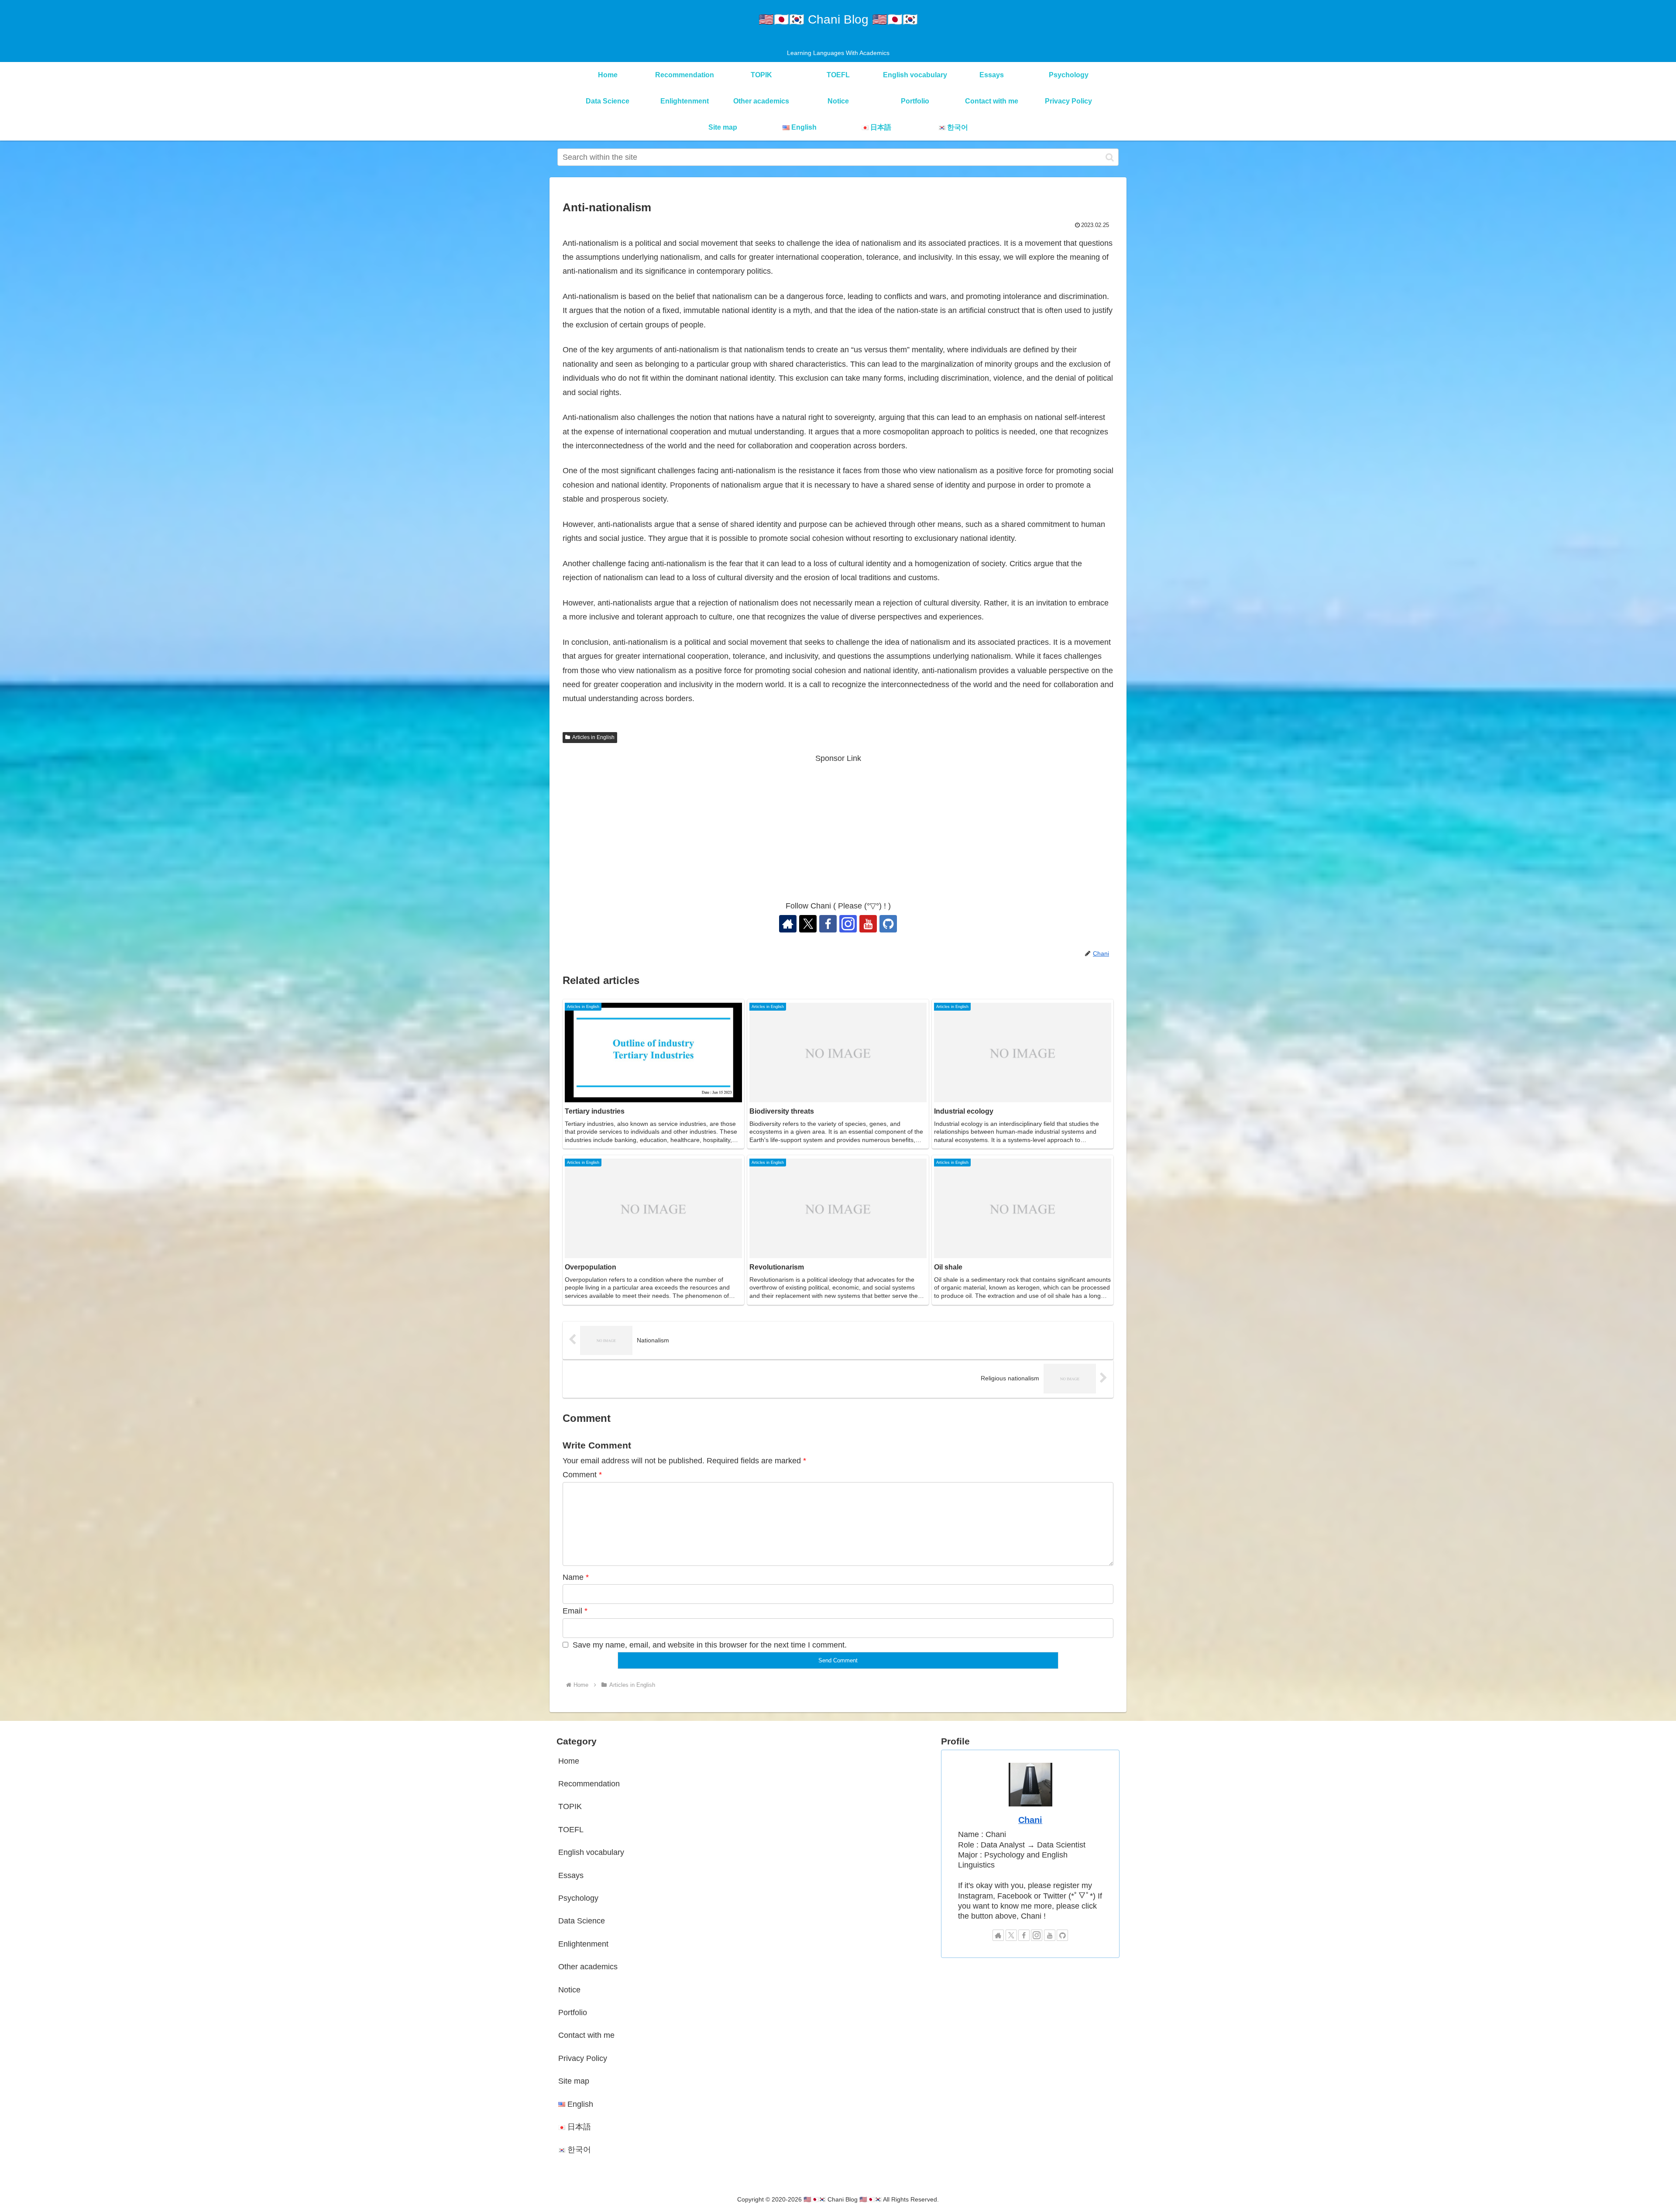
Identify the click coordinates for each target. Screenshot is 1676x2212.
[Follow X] (808, 924)
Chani (1030, 1820)
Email (575, 1611)
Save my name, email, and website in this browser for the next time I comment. (710, 1645)
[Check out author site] (788, 924)
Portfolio (573, 2012)
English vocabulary (591, 1852)
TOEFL (571, 1830)
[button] (1110, 157)
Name (576, 1577)
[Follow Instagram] (848, 924)
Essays (571, 1875)
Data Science (582, 1921)
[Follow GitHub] (888, 924)
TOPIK (570, 1806)
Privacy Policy (583, 2058)
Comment (582, 1475)
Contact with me (586, 2035)
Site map (574, 2081)
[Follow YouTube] (868, 924)
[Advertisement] (838, 826)
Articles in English (593, 737)
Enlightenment (583, 1944)
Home (569, 1761)
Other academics (588, 1967)
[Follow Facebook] (828, 924)
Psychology (578, 1898)
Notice (569, 1990)
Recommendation (589, 1784)
